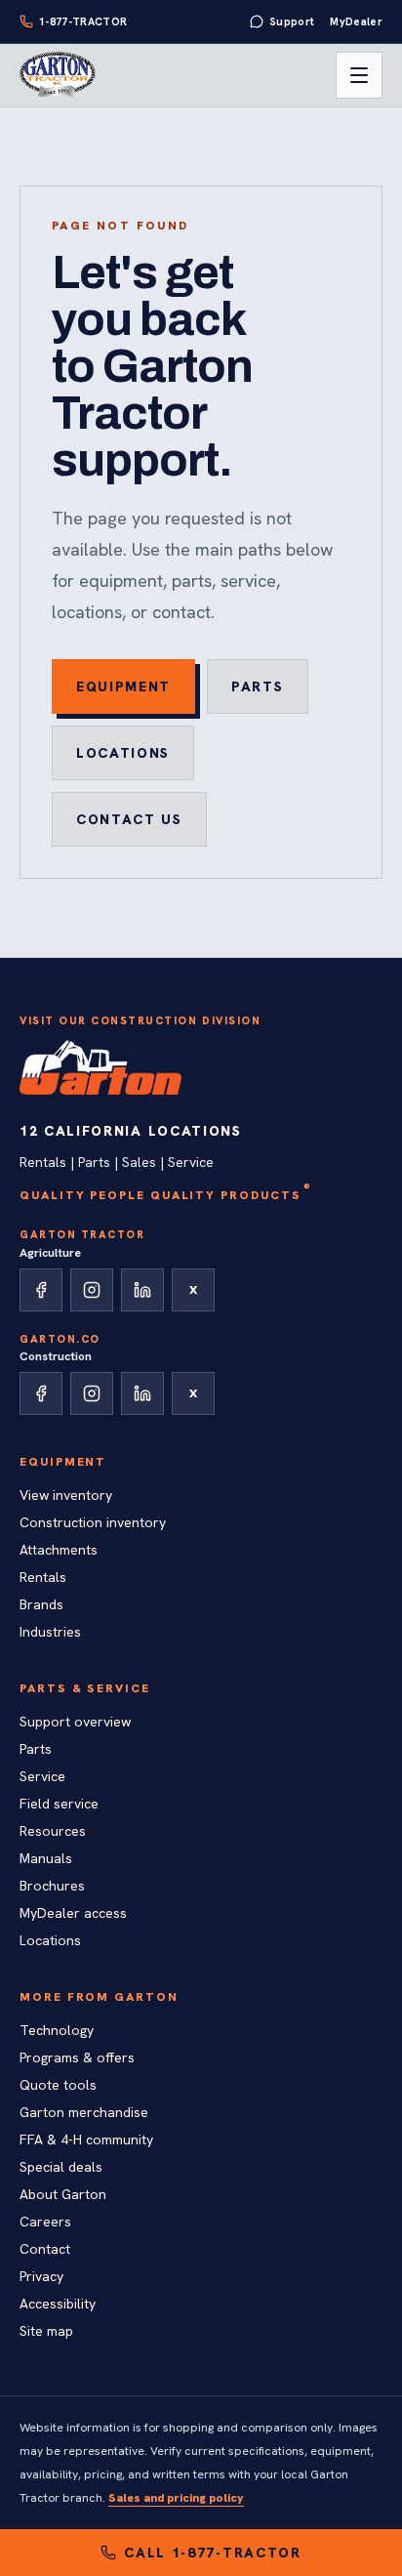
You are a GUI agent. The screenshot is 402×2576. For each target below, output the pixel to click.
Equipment (123, 686)
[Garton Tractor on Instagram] (92, 1290)
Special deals (61, 2167)
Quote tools (58, 2085)
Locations (123, 753)
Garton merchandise (84, 2112)
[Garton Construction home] (100, 1067)
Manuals (46, 1858)
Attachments (59, 1550)
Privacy (41, 2276)
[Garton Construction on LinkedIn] (142, 1393)
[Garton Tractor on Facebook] (41, 1290)
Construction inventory (93, 1522)
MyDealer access (73, 1913)
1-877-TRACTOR (83, 21)
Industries (50, 1632)
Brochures (52, 1886)
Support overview (75, 1722)
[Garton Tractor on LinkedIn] (142, 1290)
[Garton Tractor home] (58, 75)
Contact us (129, 819)
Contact (45, 2249)
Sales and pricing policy (176, 2498)
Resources (53, 1831)
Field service (59, 1804)
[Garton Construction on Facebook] (41, 1393)
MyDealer (356, 21)
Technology (57, 2030)
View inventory (66, 1495)
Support (292, 21)
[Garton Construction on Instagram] (92, 1393)
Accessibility (58, 2304)
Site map (46, 2331)
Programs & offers (77, 2057)
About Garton (63, 2194)
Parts (257, 686)
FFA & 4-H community (86, 2140)
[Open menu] (359, 75)
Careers (45, 2222)
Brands (41, 1604)
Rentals (43, 1577)
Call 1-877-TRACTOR (212, 2553)
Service (42, 1776)
